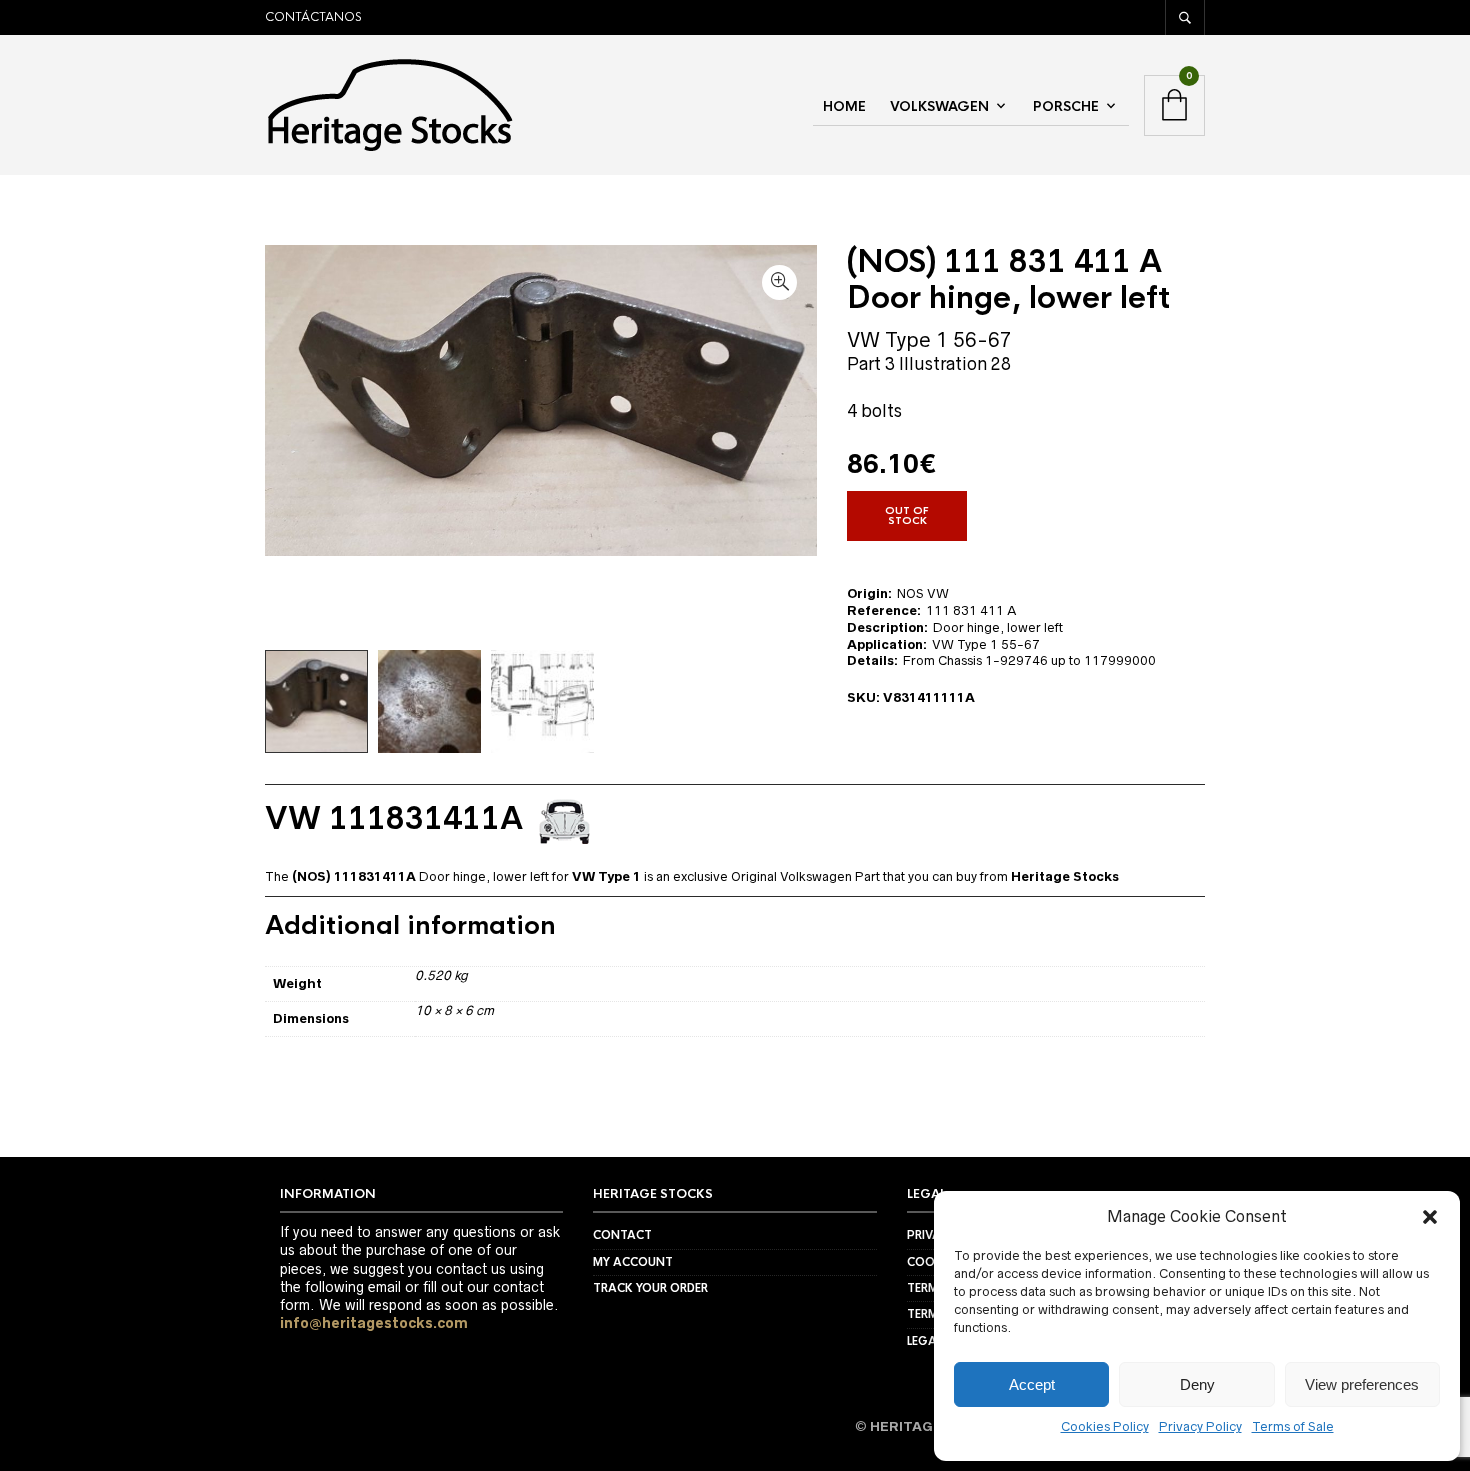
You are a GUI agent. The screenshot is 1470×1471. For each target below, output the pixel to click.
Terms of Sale (1293, 1426)
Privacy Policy (1200, 1426)
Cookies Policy (1105, 1426)
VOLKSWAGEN (939, 106)
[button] (1430, 1217)
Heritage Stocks (1065, 876)
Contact (622, 1235)
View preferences (1362, 1384)
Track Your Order (650, 1288)
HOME (844, 106)
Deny (1197, 1384)
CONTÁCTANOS (313, 17)
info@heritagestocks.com (374, 1323)
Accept (1032, 1384)
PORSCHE (1066, 106)
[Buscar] (1185, 17)
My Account (633, 1262)
